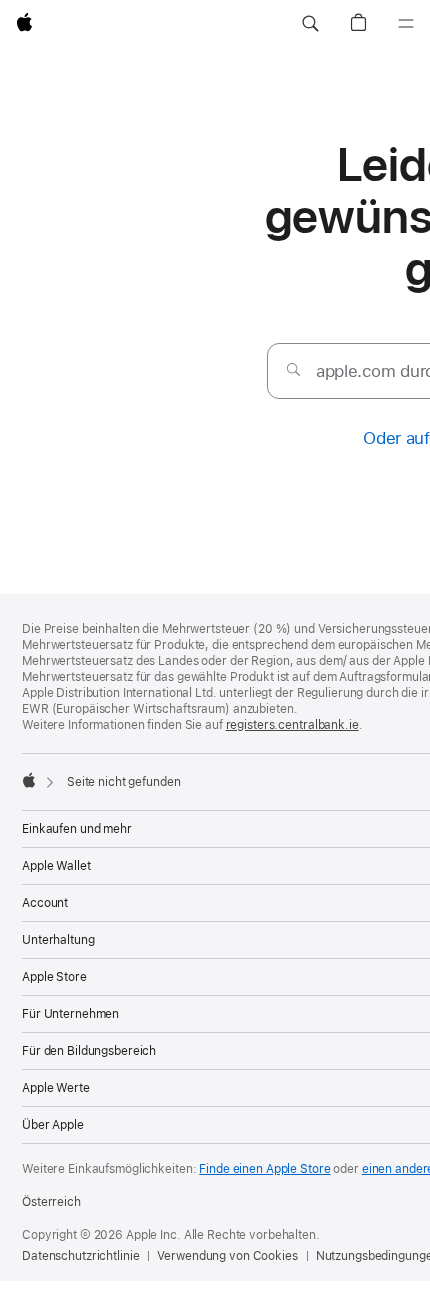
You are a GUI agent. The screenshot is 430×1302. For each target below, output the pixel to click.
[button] (310, 24)
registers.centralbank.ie (292, 725)
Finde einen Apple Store (264, 1169)
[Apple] (29, 780)
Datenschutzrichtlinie (80, 1256)
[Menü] (406, 24)
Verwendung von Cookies (227, 1256)
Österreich (51, 1202)
